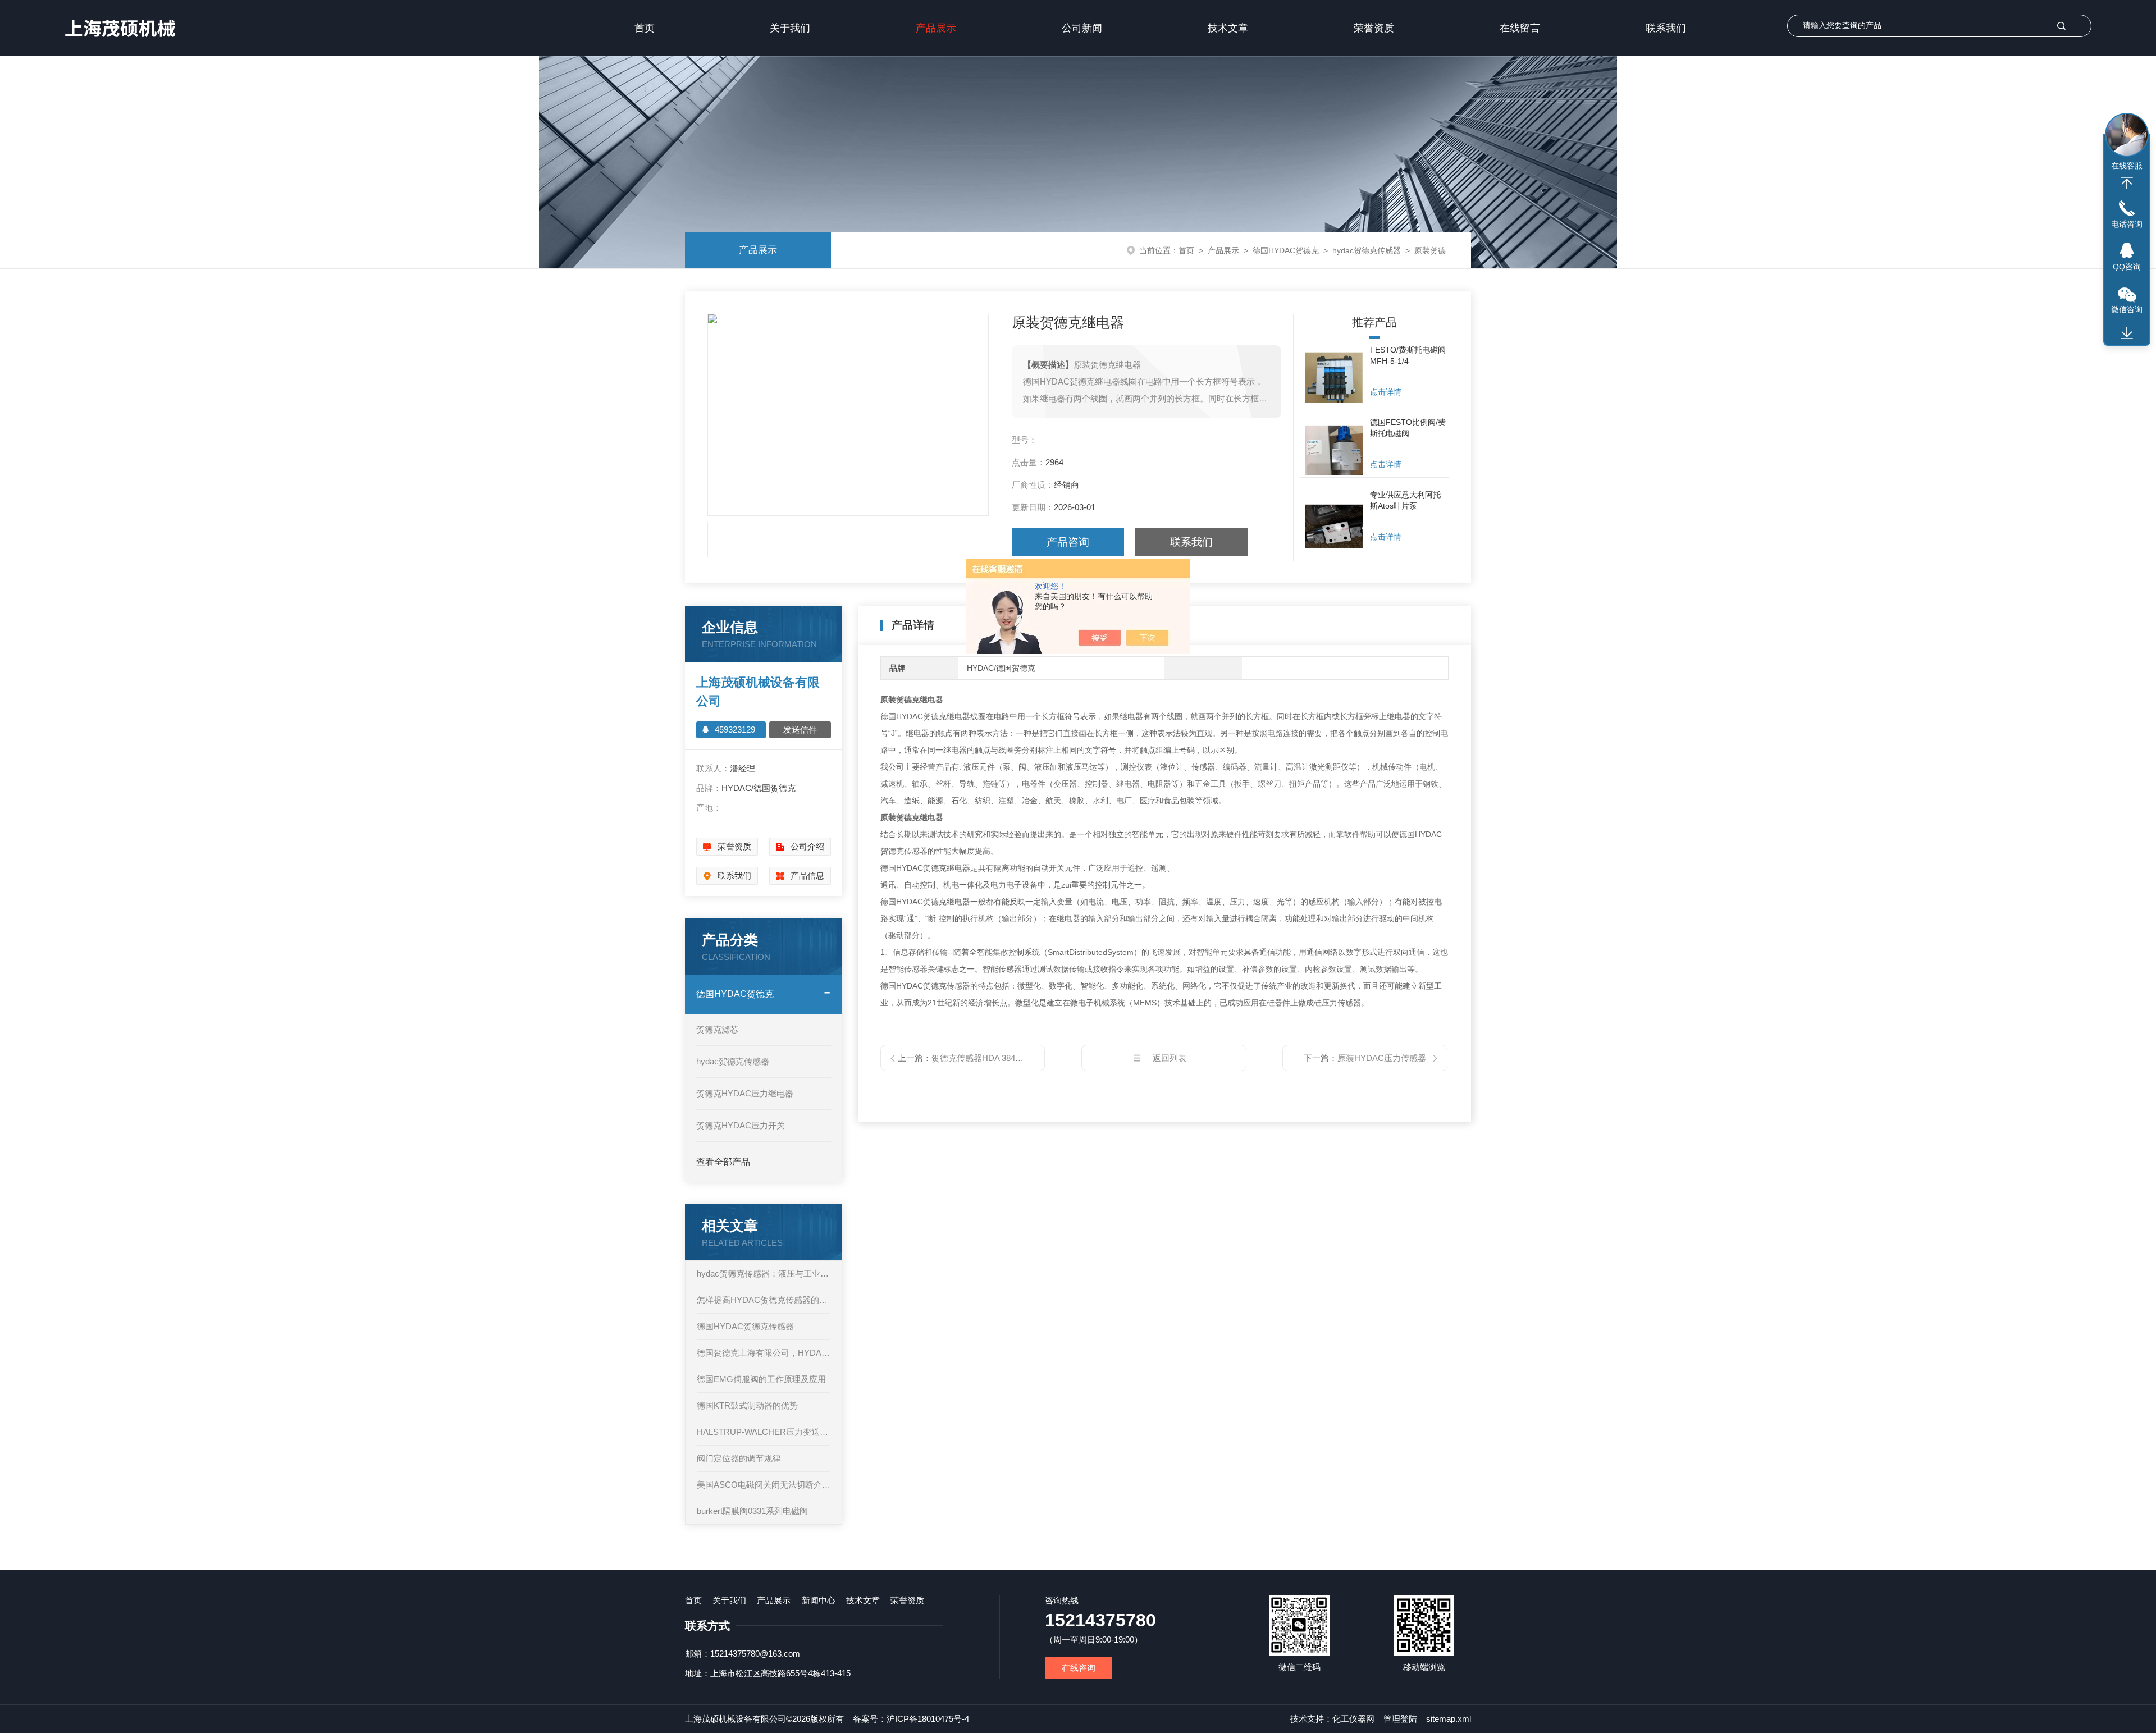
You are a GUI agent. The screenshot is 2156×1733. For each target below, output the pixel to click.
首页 (645, 28)
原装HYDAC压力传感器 (1382, 1058)
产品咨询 (1068, 542)
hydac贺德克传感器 (1367, 250)
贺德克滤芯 (717, 1029)
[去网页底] (2127, 333)
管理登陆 (1400, 1719)
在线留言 (1520, 28)
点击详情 (1386, 392)
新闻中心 (819, 1600)
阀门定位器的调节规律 (739, 1458)
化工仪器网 (1353, 1719)
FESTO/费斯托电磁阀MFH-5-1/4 (1408, 355)
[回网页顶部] (2127, 183)
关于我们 (790, 28)
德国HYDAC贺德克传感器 (745, 1326)
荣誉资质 (1374, 28)
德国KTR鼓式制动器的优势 (747, 1405)
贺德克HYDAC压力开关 (741, 1125)
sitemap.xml (1449, 1719)
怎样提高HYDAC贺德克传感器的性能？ (764, 1300)
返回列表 (1170, 1058)
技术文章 (1228, 28)
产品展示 (936, 28)
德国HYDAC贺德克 (1286, 250)
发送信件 (800, 730)
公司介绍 (807, 846)
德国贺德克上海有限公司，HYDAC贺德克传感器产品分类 (764, 1353)
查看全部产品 (723, 1162)
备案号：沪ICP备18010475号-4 (911, 1719)
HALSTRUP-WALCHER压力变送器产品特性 (764, 1432)
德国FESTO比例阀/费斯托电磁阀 (1408, 428)
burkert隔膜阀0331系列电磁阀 (752, 1511)
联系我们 (1666, 28)
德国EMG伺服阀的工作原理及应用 (761, 1379)
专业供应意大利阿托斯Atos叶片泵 (1405, 500)
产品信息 (807, 875)
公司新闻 (1082, 28)
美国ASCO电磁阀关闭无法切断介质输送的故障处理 (764, 1485)
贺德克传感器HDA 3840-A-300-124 (996, 1058)
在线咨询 (1079, 1668)
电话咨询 (2127, 224)
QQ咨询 (2127, 267)
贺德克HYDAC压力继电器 (745, 1093)
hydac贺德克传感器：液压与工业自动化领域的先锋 (764, 1274)
